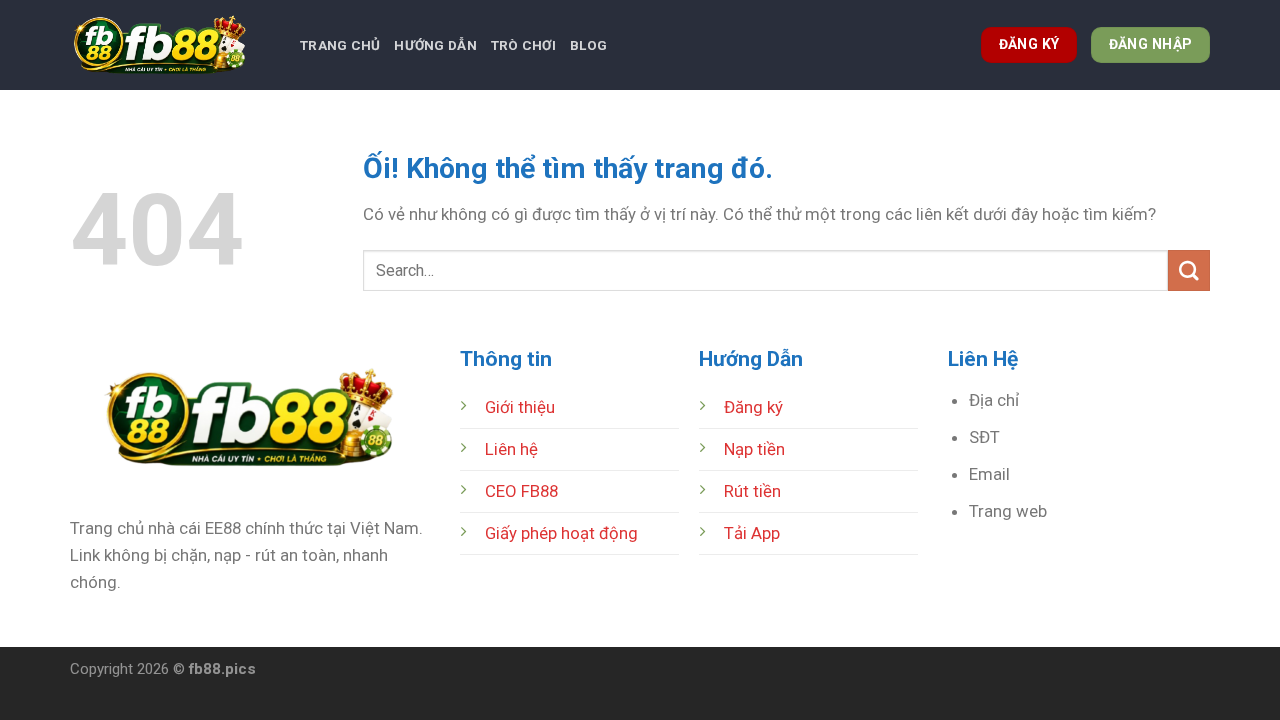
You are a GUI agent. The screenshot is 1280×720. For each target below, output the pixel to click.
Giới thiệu (520, 407)
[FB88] (170, 45)
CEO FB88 (521, 491)
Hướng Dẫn (435, 45)
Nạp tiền (754, 449)
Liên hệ (511, 449)
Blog (588, 45)
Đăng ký (753, 407)
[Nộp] (1189, 270)
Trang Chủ (340, 45)
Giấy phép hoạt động (561, 533)
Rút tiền (752, 491)
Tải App (752, 533)
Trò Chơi (523, 45)
